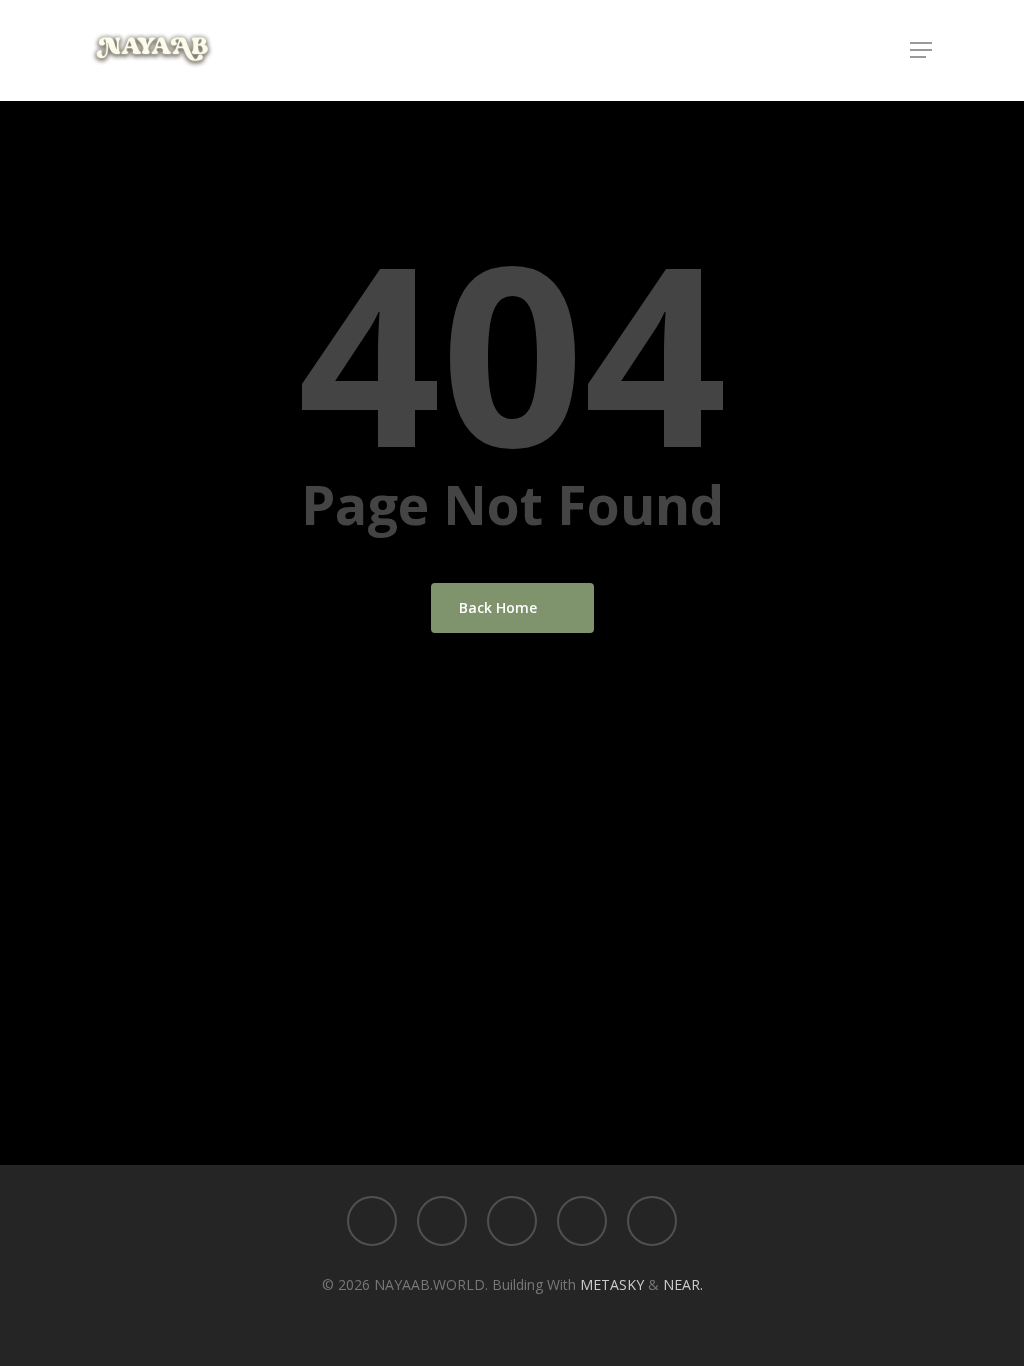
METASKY (614, 1284)
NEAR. (683, 1284)
